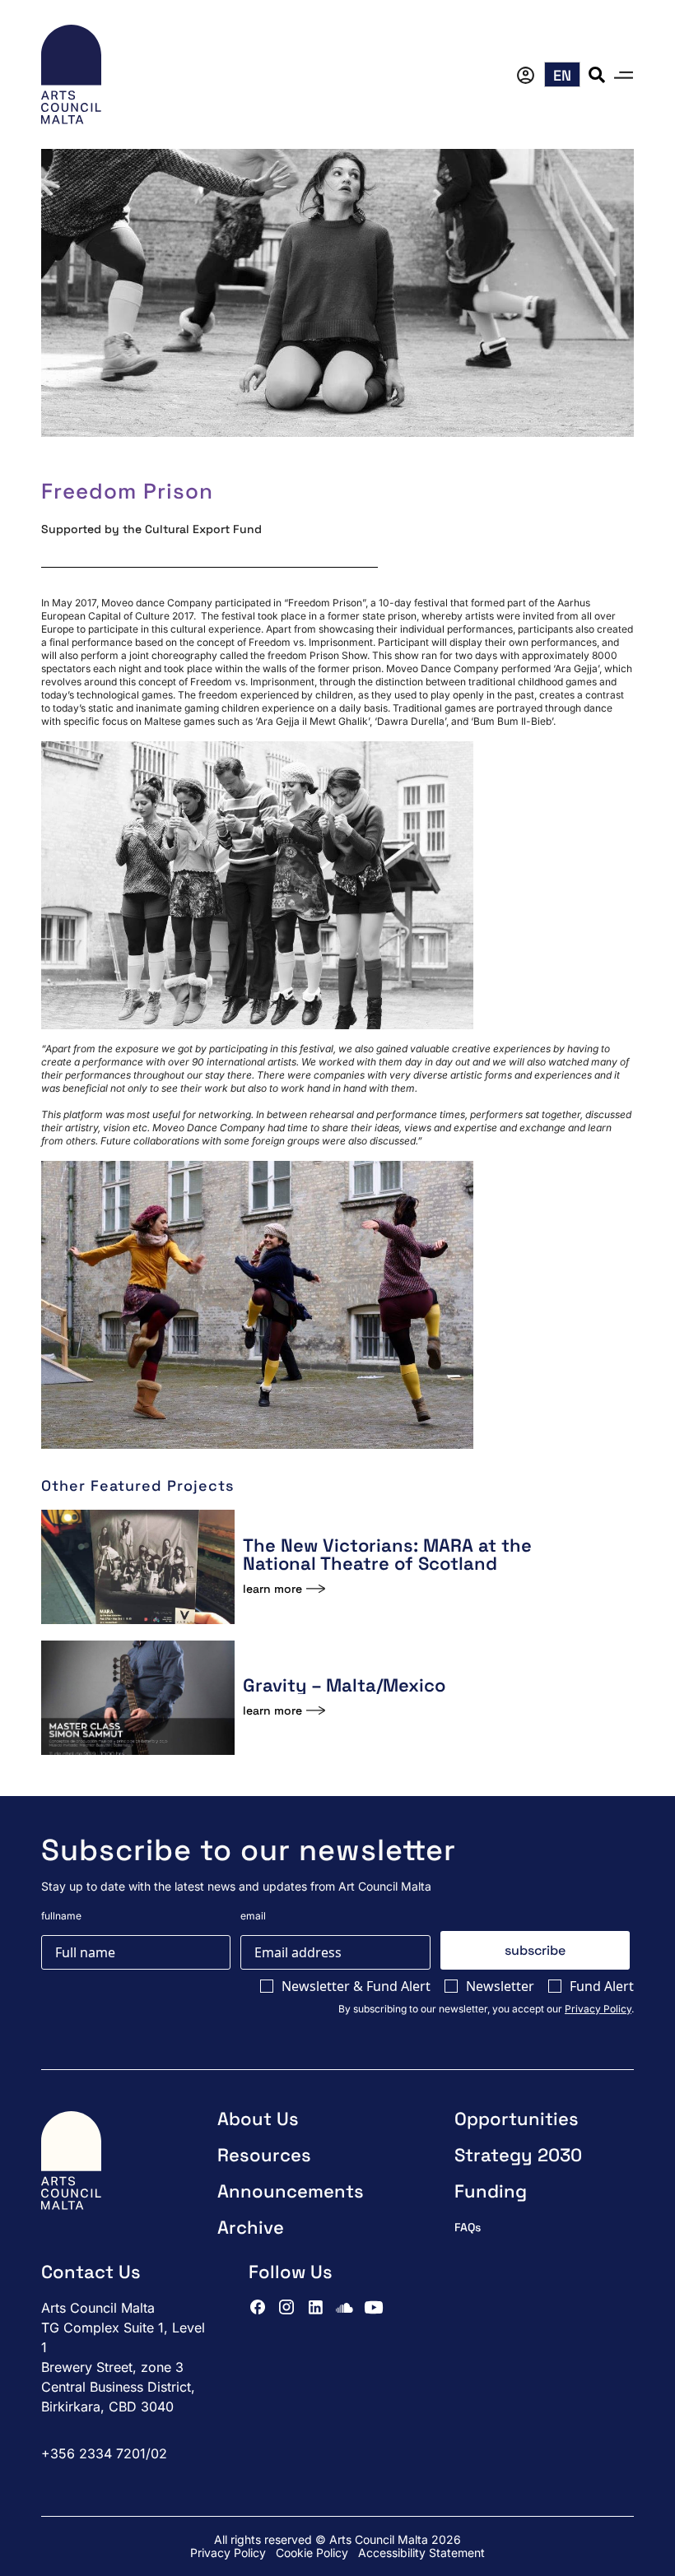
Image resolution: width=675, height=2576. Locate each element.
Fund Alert (602, 1986)
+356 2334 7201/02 (104, 2453)
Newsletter (500, 1986)
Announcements (291, 2191)
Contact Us (91, 2272)
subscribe (535, 1950)
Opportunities (517, 2119)
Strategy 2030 (518, 2155)
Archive (251, 2227)
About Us (258, 2119)
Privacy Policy (598, 2009)
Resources (264, 2155)
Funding (491, 2191)
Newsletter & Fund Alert (356, 1986)
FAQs (468, 2227)
